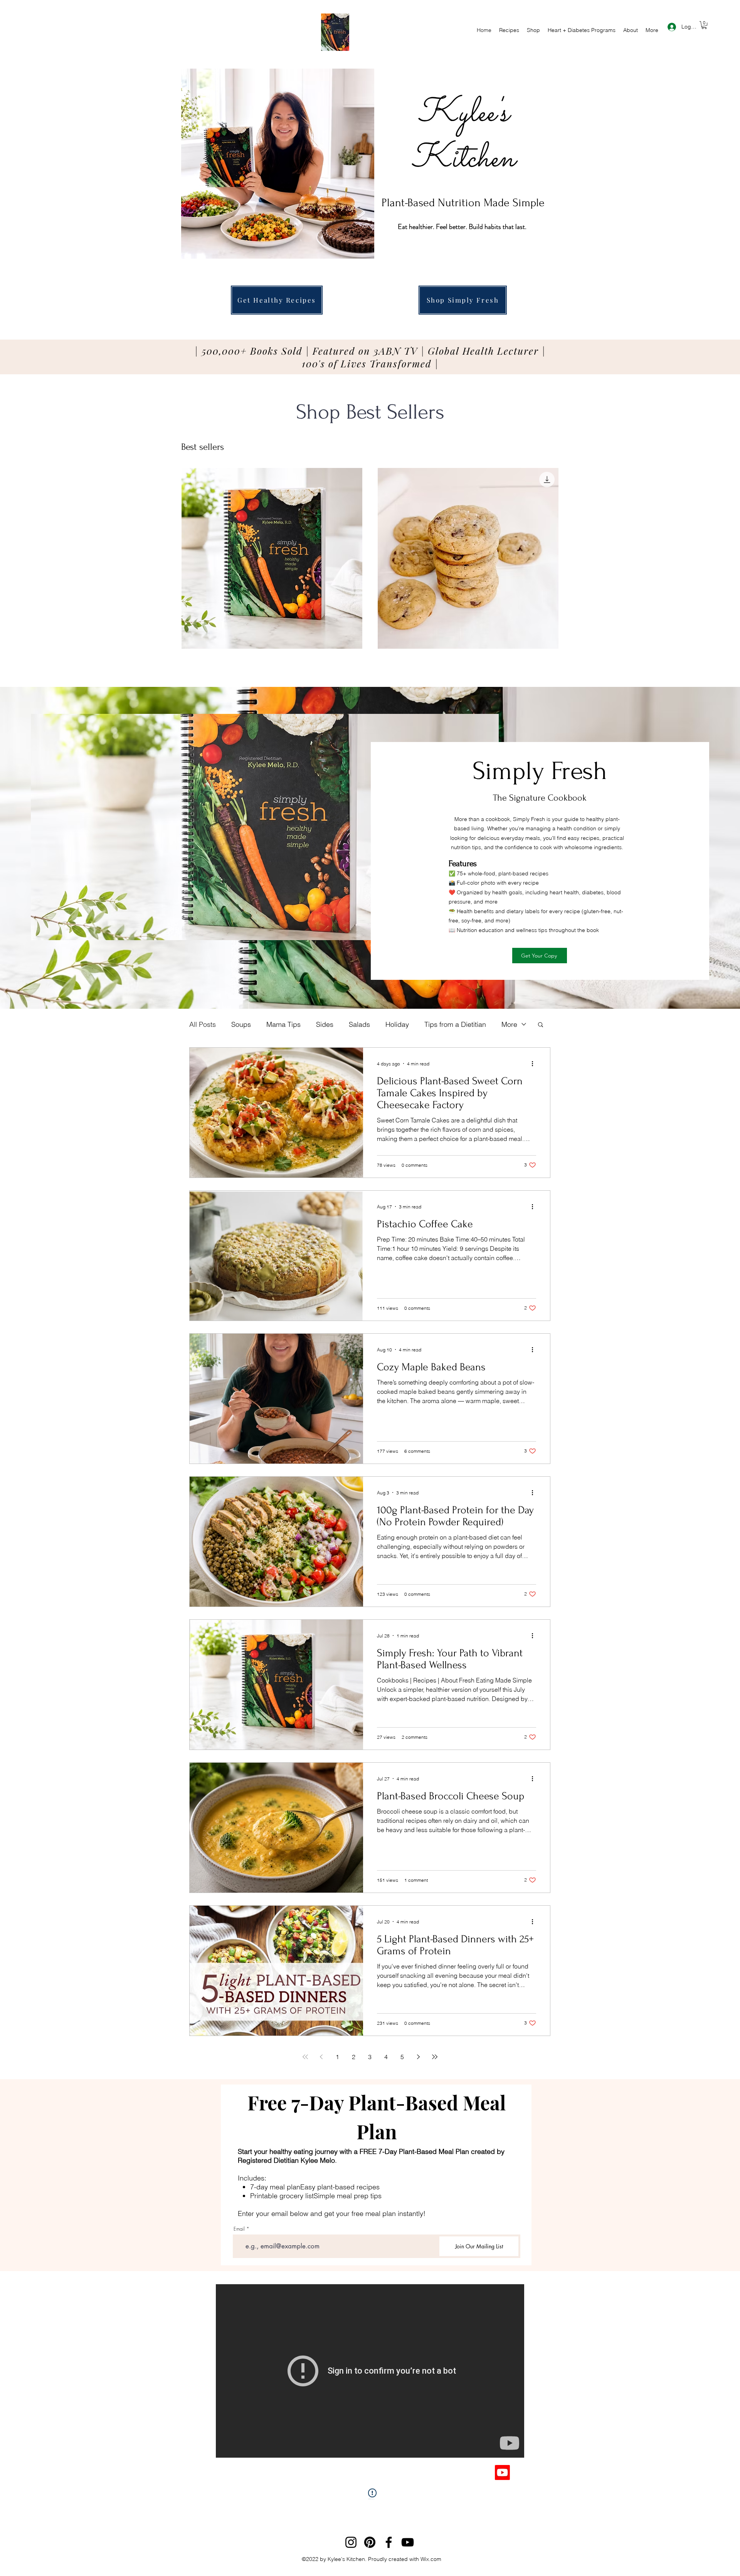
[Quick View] (272, 558)
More (509, 1024)
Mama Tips (283, 1024)
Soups (241, 1024)
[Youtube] (502, 2473)
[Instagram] (351, 2542)
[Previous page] (321, 2057)
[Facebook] (389, 2542)
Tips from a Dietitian (455, 1024)
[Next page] (419, 2057)
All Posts (203, 1024)
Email (239, 2229)
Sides (325, 1024)
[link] (704, 25)
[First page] (305, 2057)
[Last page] (435, 2057)
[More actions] (535, 1063)
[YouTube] (408, 2542)
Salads (359, 1024)
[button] (541, 1025)
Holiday (397, 1024)
